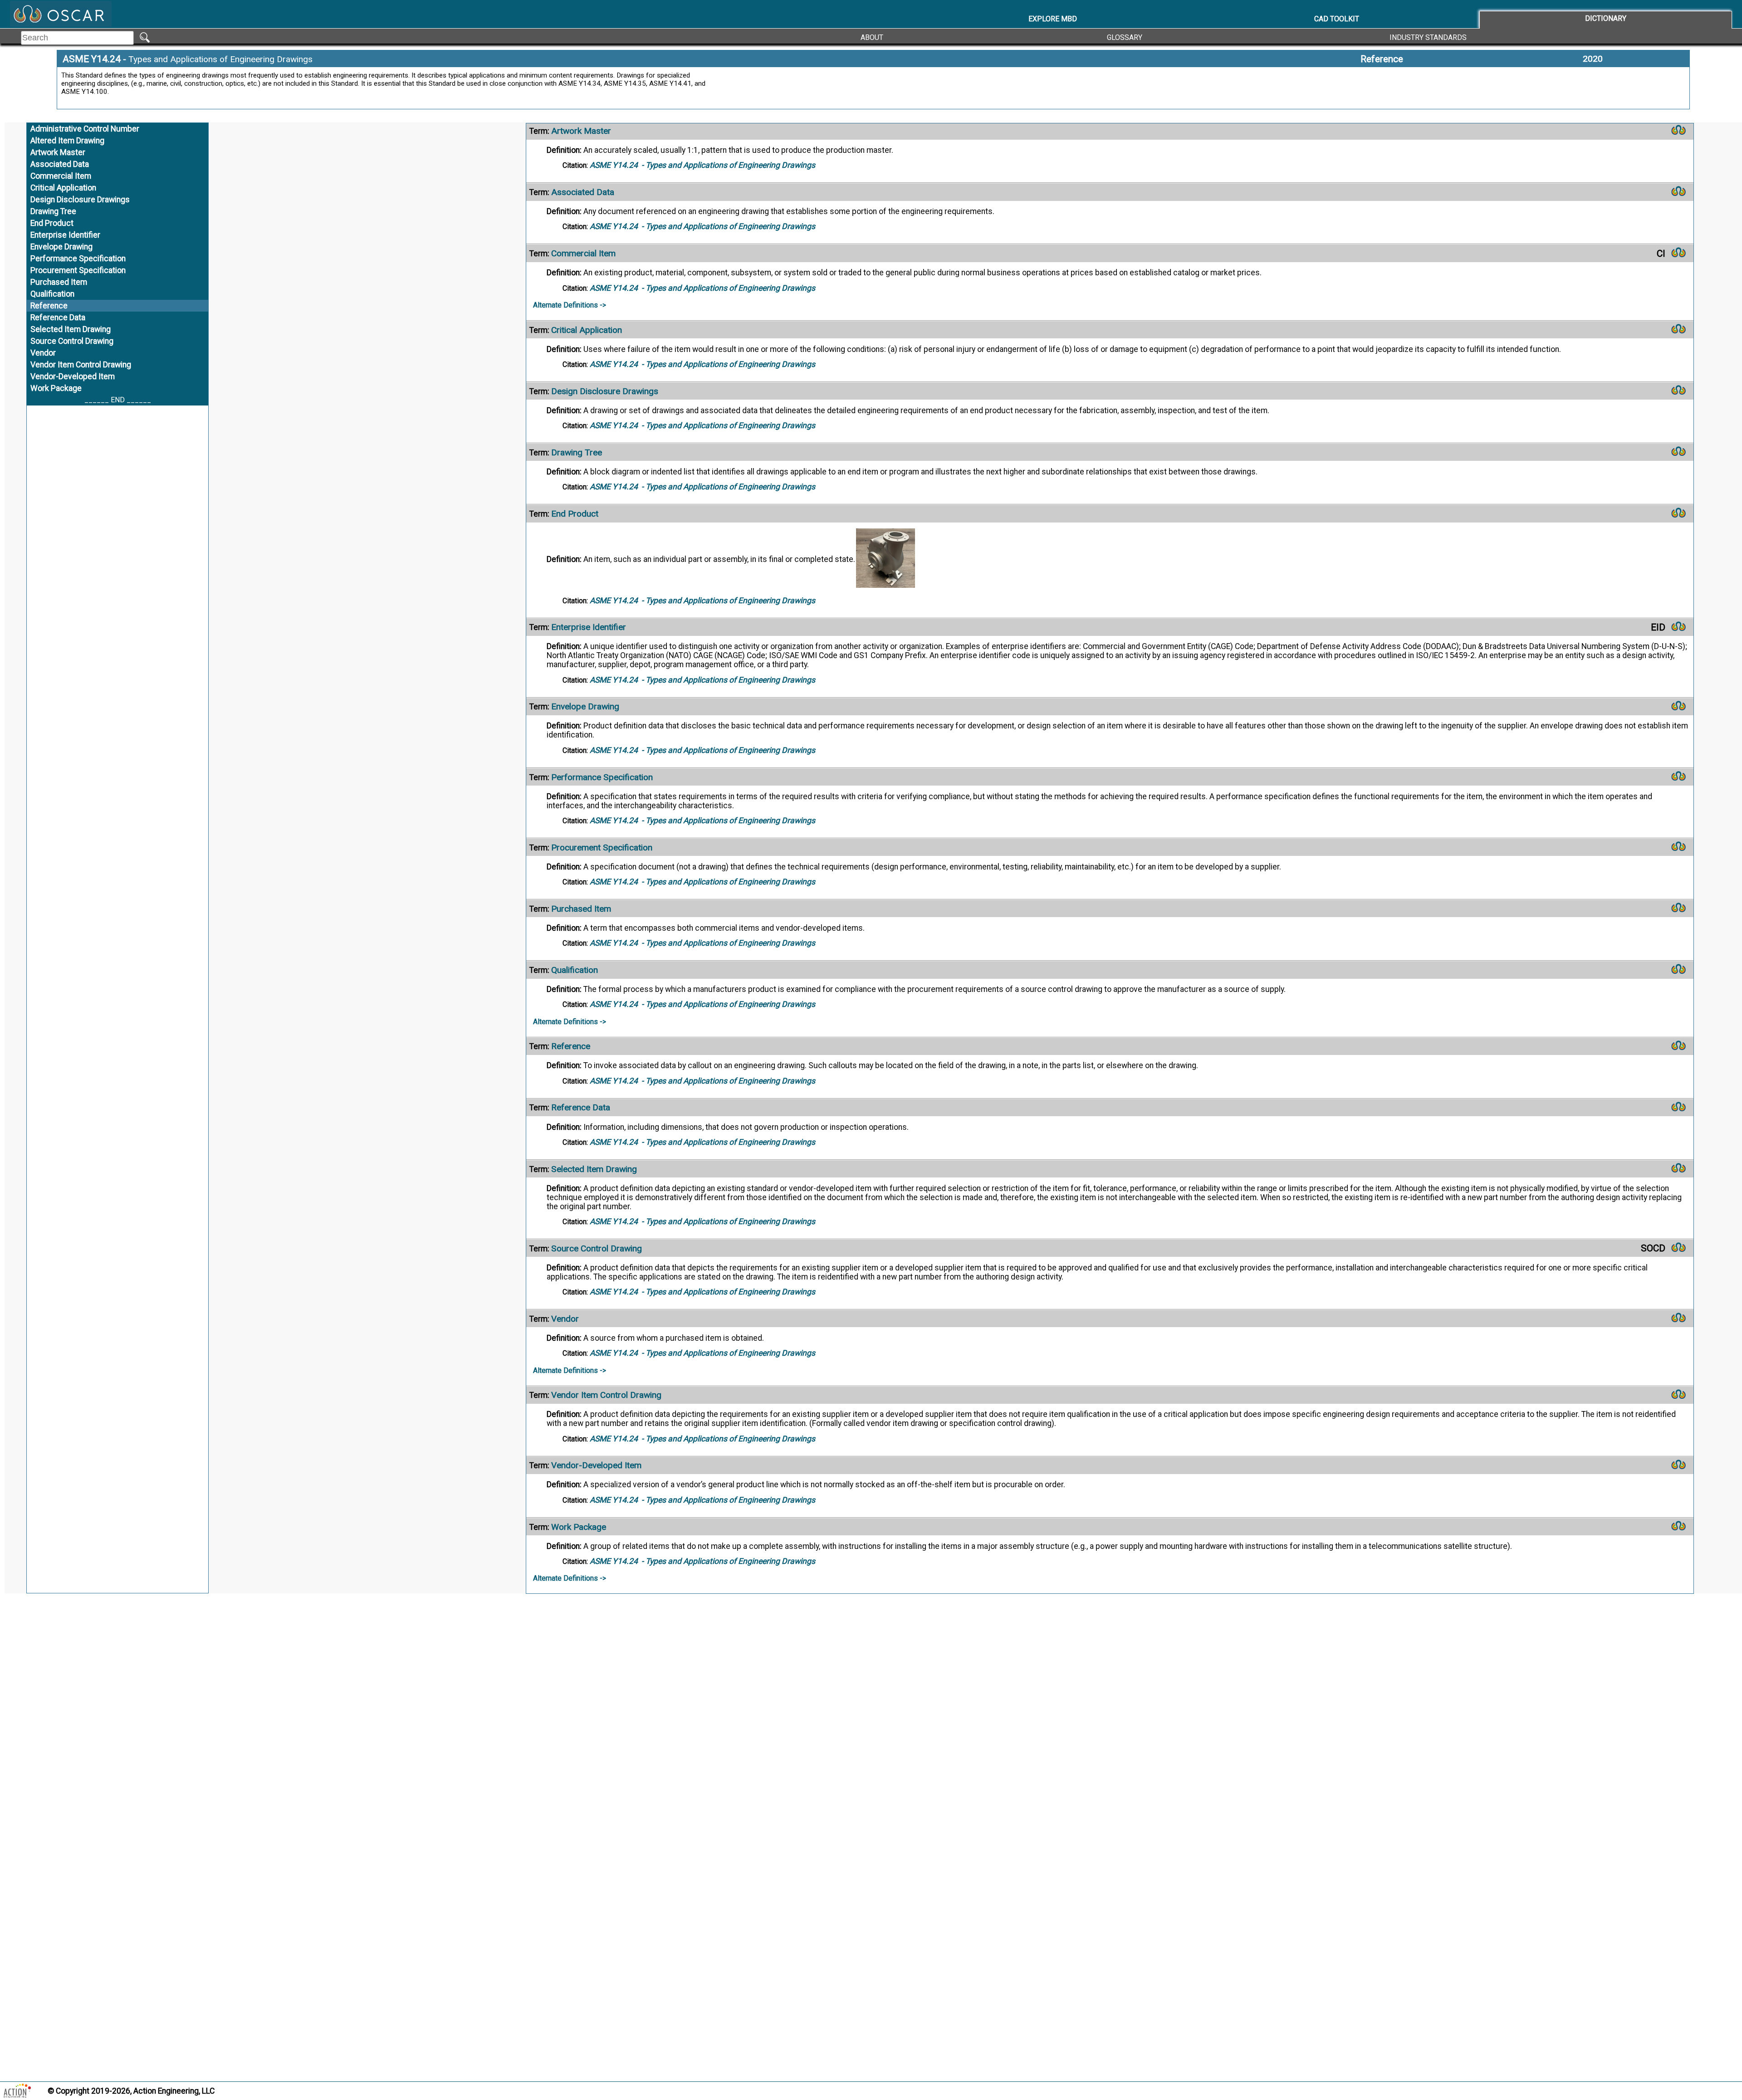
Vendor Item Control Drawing (81, 365)
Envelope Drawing (61, 247)
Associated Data (60, 164)
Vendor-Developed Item (73, 376)
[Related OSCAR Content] (1678, 132)
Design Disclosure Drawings (80, 200)
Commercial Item (61, 176)
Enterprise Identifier (65, 235)
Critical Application (63, 188)
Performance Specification (78, 259)
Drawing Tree (53, 211)
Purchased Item (59, 282)
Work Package (56, 388)
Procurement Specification (78, 270)
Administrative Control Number (85, 129)
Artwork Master (58, 152)
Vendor (43, 353)
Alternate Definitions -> (570, 305)
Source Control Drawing (72, 341)
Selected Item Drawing (71, 329)
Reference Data (58, 317)
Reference (1382, 59)
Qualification (52, 294)
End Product (52, 223)
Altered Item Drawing (67, 141)
